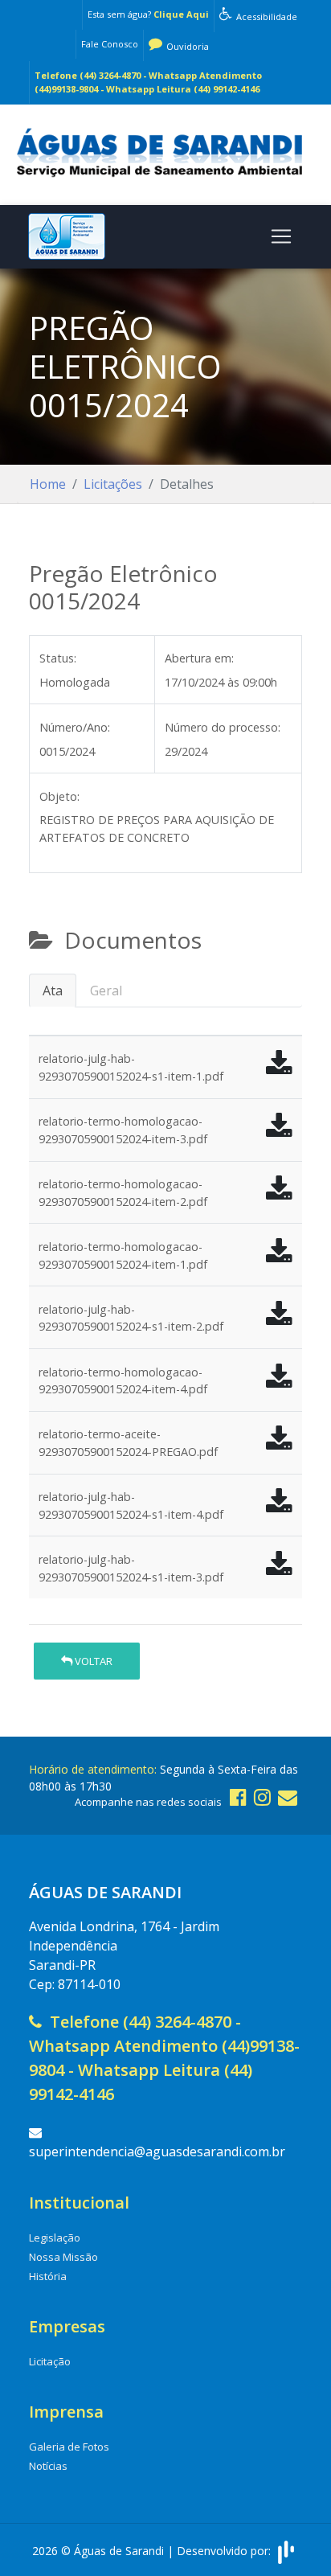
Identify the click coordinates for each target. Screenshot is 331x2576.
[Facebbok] (238, 1797)
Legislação (55, 2238)
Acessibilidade (266, 16)
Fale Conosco (110, 44)
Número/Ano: (75, 727)
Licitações (113, 484)
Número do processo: (223, 727)
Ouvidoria (186, 46)
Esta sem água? (148, 14)
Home (48, 484)
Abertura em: (199, 658)
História (48, 2276)
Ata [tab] (53, 991)
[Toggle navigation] (281, 236)
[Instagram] (262, 1797)
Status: (58, 658)
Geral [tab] (106, 991)
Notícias (48, 2466)
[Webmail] (288, 1797)
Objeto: (59, 796)
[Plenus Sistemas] (286, 2551)
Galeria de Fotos (69, 2447)
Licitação (50, 2361)
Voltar (92, 1661)
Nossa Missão (63, 2257)
